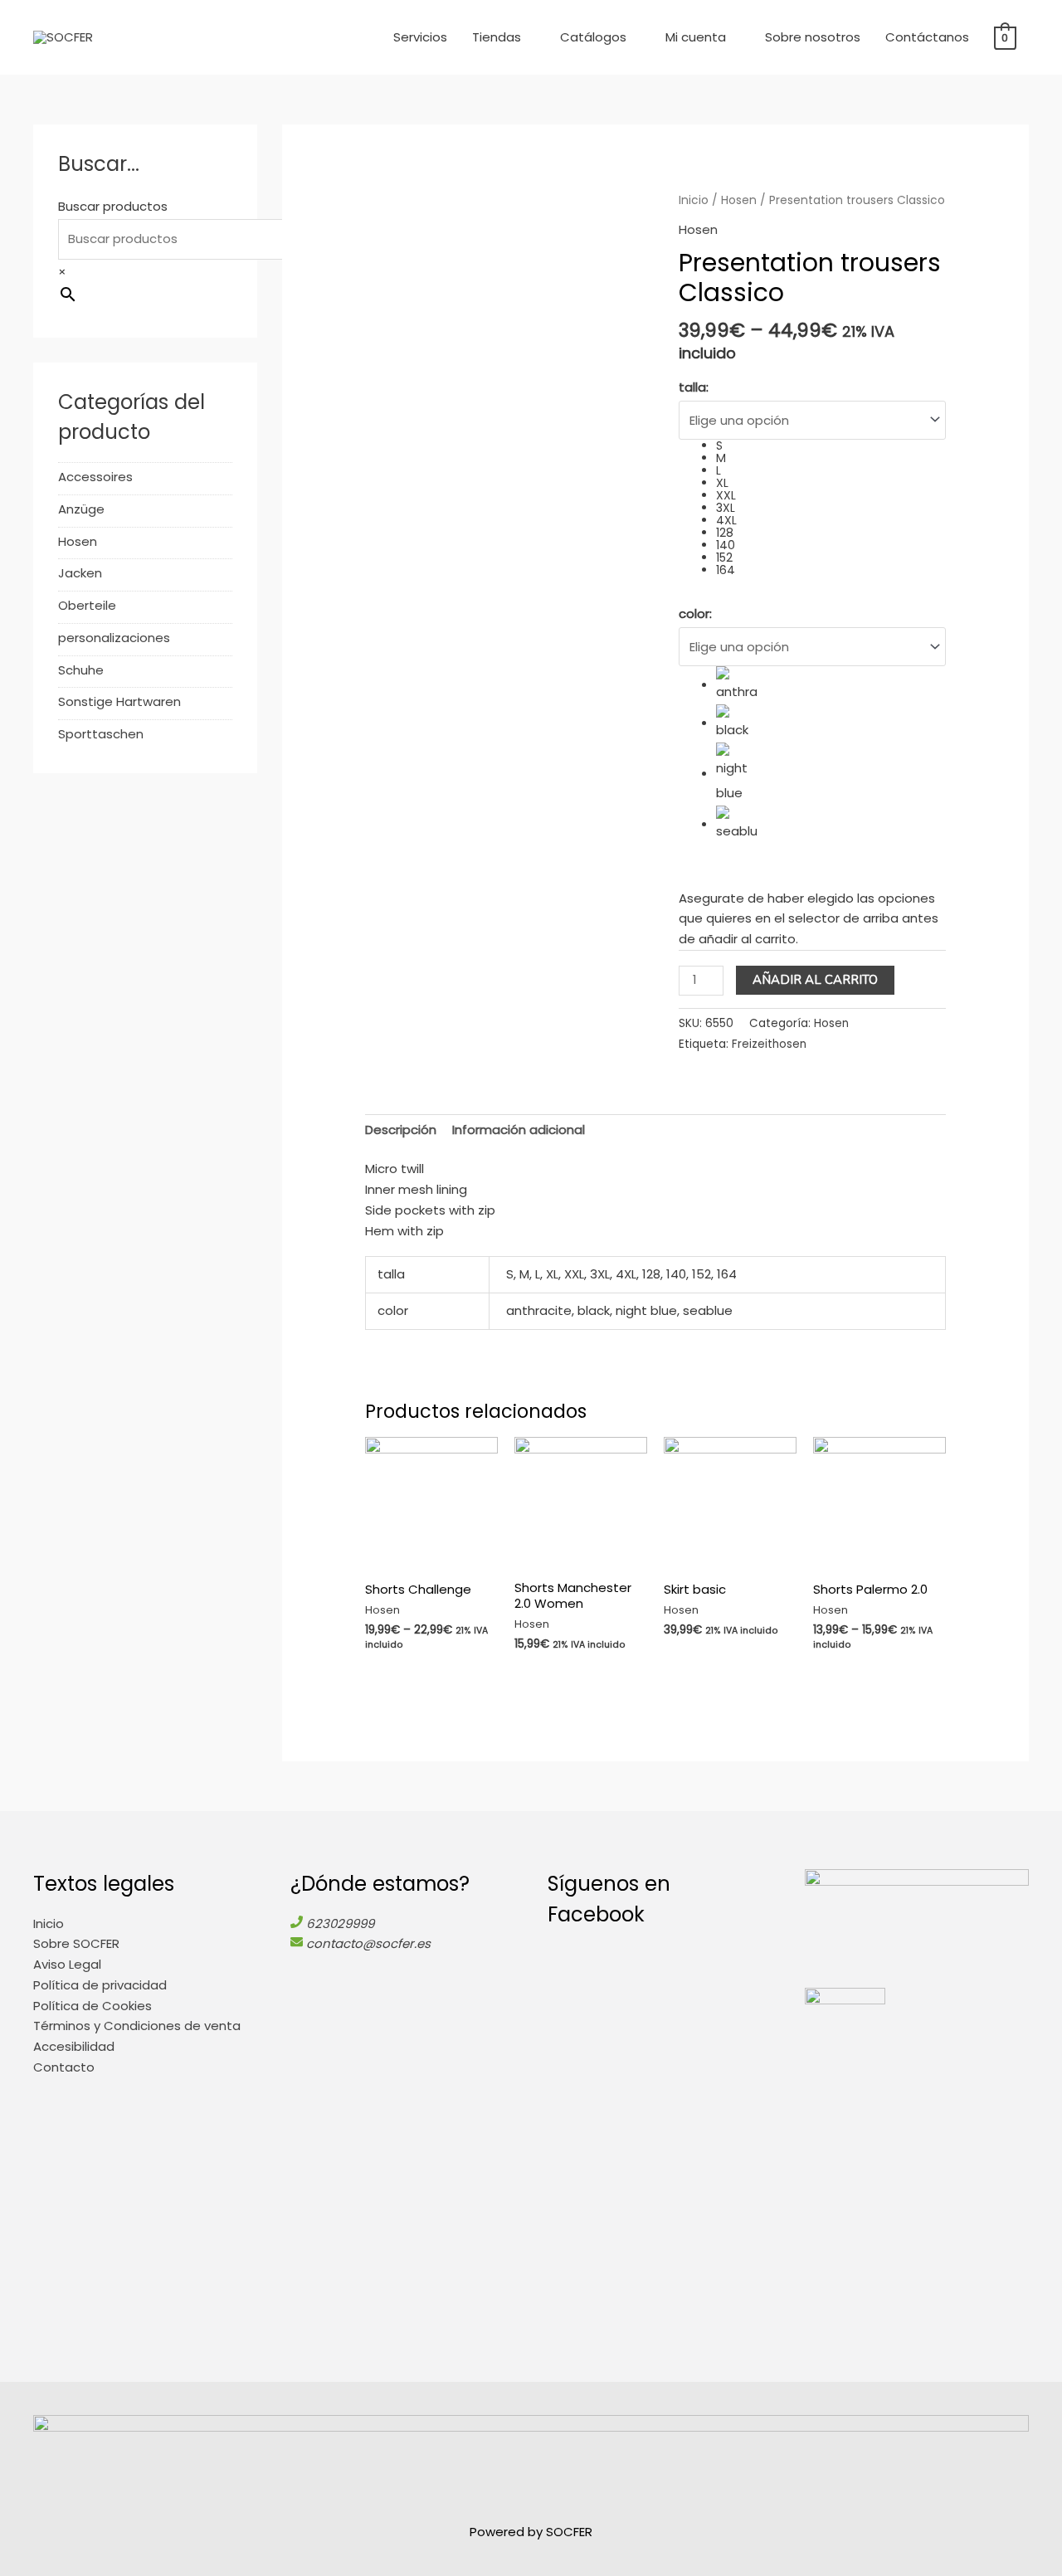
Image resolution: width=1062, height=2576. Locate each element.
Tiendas (497, 37)
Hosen (78, 541)
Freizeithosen (769, 1044)
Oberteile (87, 605)
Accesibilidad (74, 2046)
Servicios (420, 37)
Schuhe (81, 670)
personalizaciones (114, 638)
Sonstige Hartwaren (119, 701)
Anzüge (81, 509)
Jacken (80, 573)
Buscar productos (113, 206)
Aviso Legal (67, 1964)
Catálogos (593, 37)
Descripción (401, 1130)
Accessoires (95, 477)
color (695, 614)
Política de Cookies (93, 2006)
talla (694, 387)
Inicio (694, 200)
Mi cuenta (696, 37)
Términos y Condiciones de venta (137, 2026)
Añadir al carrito (815, 980)
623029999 (340, 1923)
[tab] (401, 1131)
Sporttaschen (101, 734)
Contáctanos (927, 37)
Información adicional (519, 1130)
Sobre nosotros (813, 37)
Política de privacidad (100, 1985)
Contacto (64, 2067)
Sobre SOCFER (76, 1943)
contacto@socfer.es (368, 1943)
